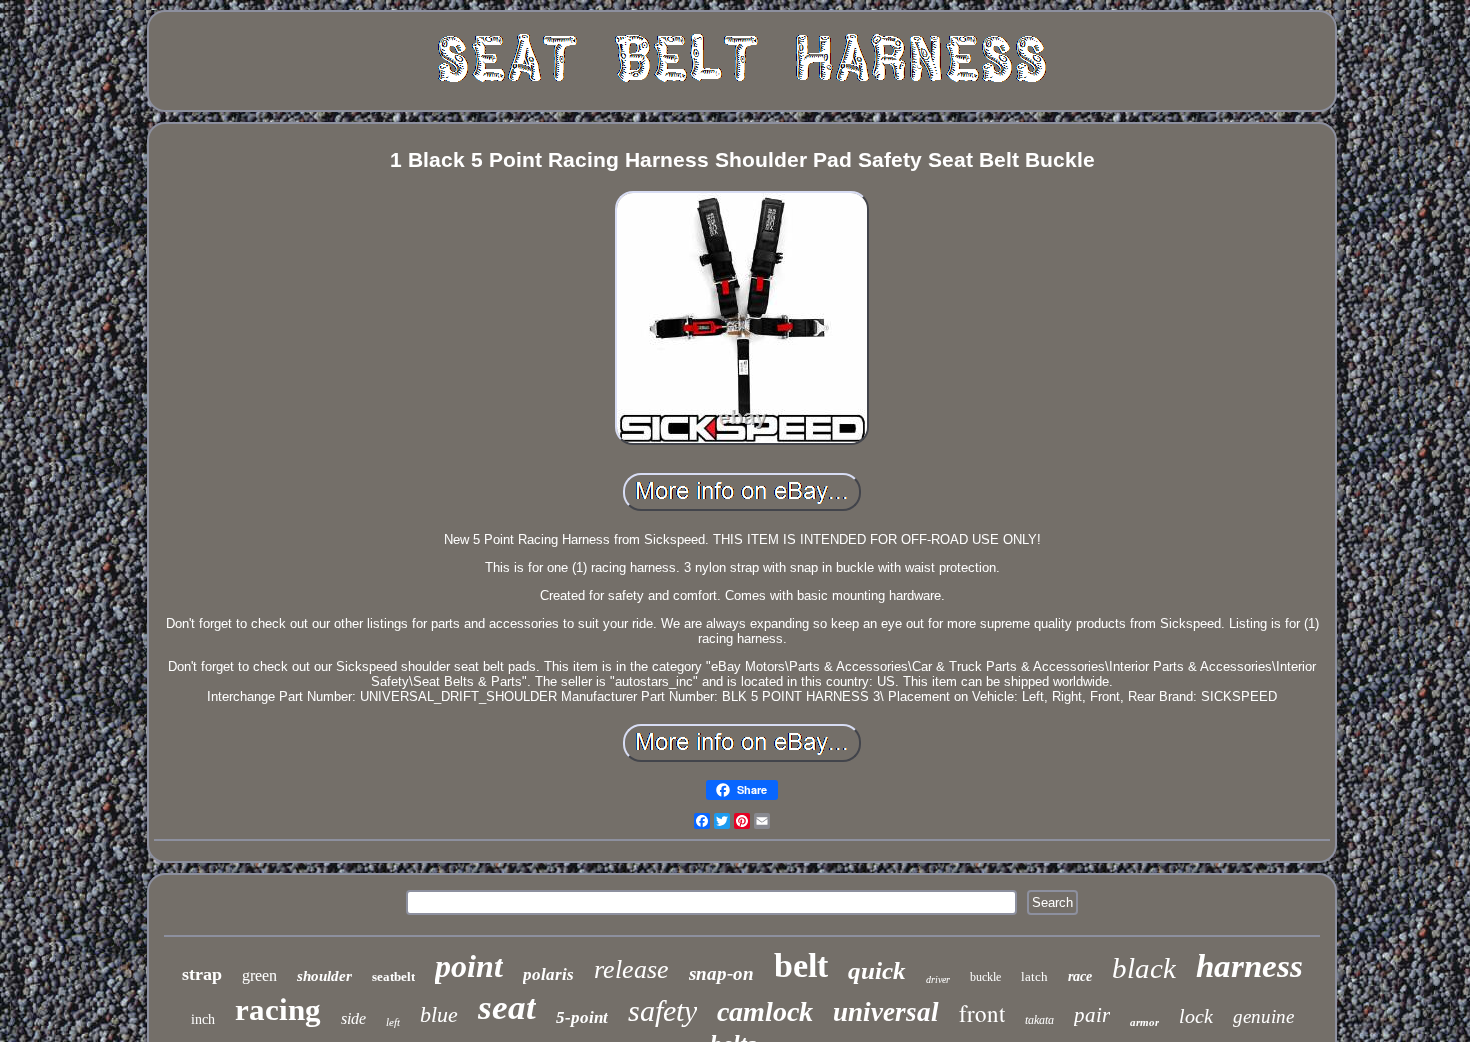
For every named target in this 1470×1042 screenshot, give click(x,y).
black (1144, 968)
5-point (582, 1017)
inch (203, 1019)
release (631, 969)
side (353, 1018)
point (469, 966)
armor (1144, 1022)
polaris (548, 974)
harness (1249, 966)
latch (1034, 976)
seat (507, 1007)
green (259, 975)
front (982, 1013)
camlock (765, 1011)
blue (439, 1014)
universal (886, 1012)
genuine (1263, 1016)
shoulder (324, 976)
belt (801, 965)
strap (202, 974)
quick (877, 970)
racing (278, 1009)
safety (662, 1010)
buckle (985, 977)
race (1080, 976)
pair (1092, 1015)
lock (1196, 1016)
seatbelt (393, 976)
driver (938, 979)
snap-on (721, 973)
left (393, 1022)
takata (1039, 1020)
